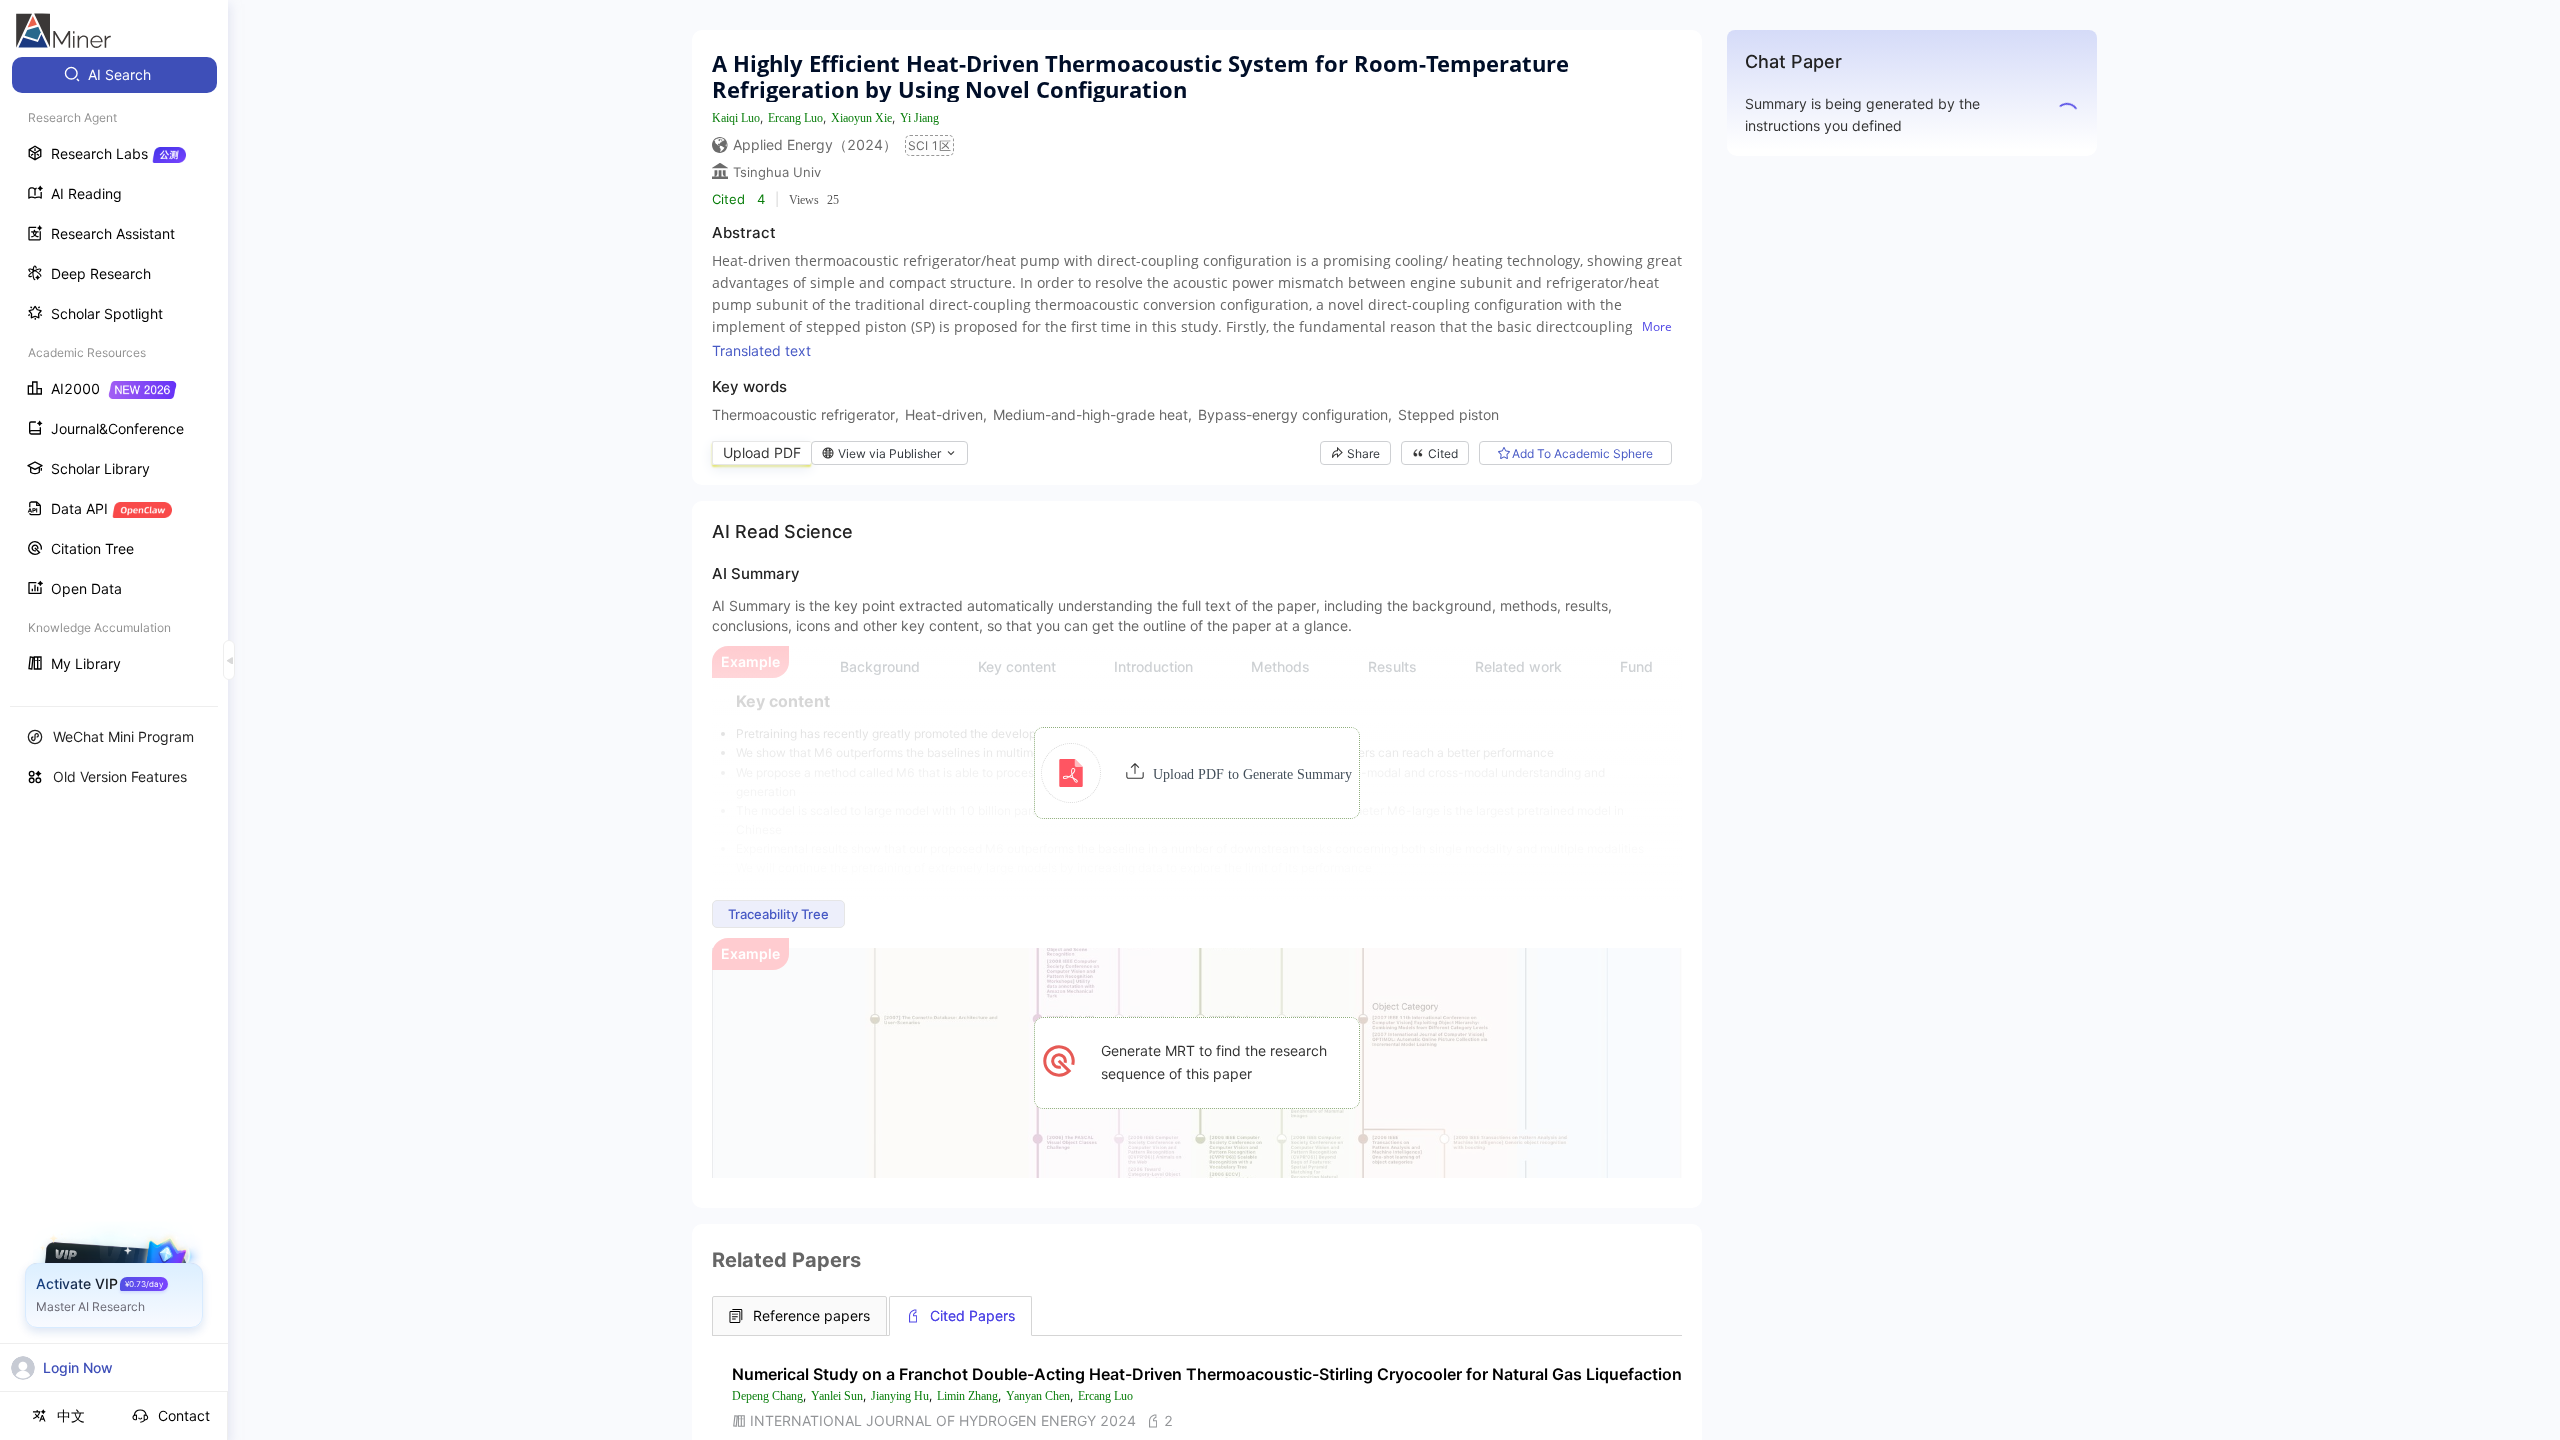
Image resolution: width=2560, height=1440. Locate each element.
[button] (1196, 773)
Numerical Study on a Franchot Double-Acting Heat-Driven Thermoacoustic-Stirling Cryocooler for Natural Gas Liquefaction (1207, 1374)
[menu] (114, 371)
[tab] (799, 1316)
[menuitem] (114, 75)
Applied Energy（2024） (815, 144)
